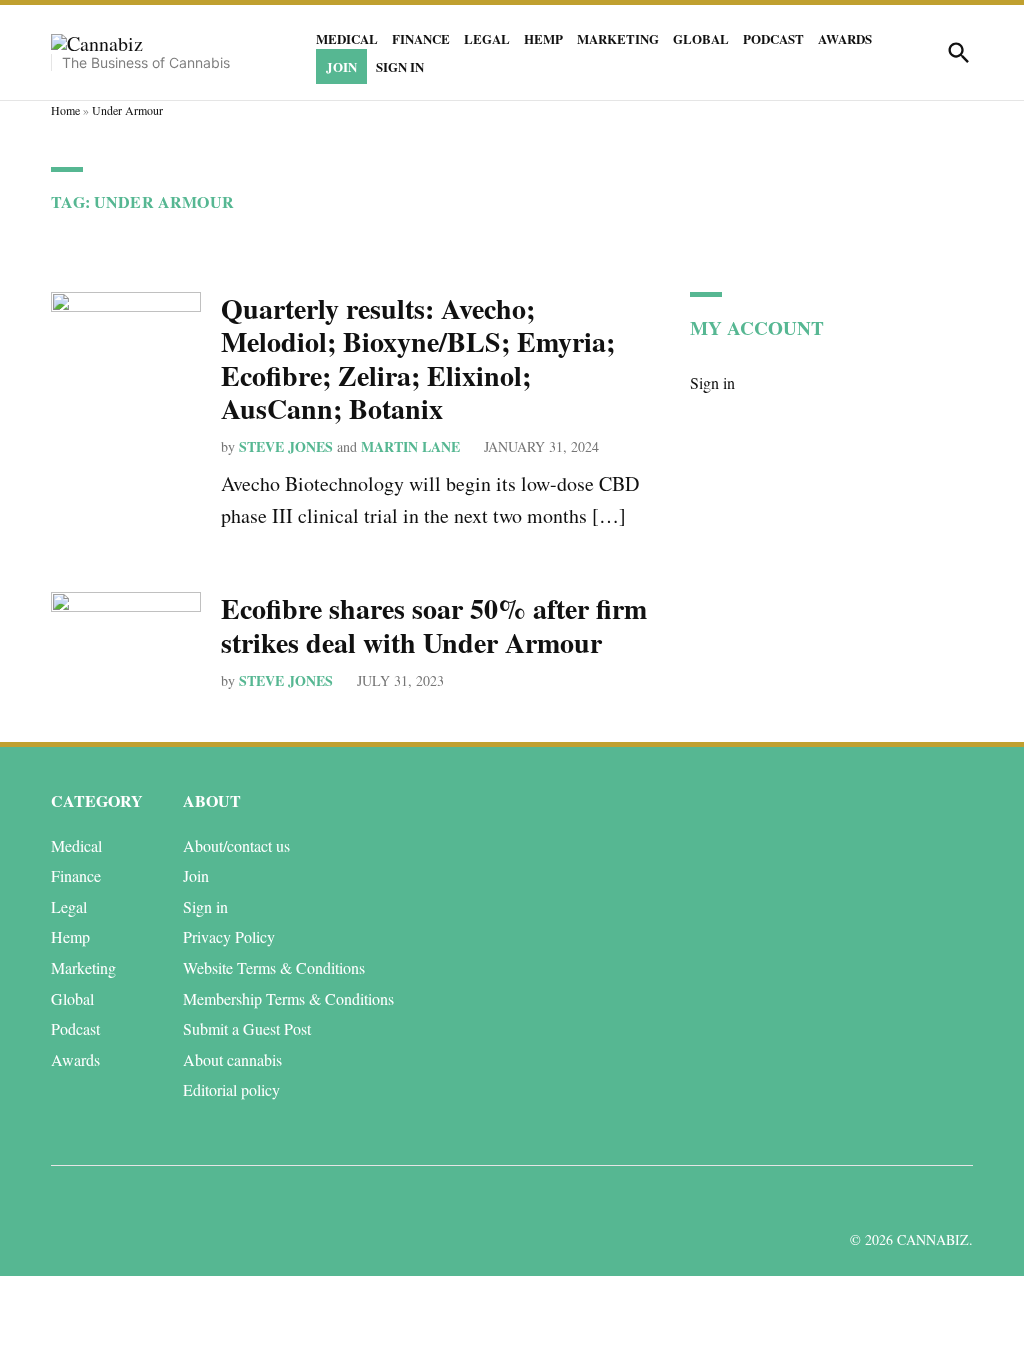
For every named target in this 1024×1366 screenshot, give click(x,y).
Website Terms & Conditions (274, 967)
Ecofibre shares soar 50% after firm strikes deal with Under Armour (434, 625)
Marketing (618, 38)
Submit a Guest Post (247, 1028)
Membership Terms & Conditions (288, 998)
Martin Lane (410, 446)
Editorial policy (231, 1089)
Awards (845, 38)
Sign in (400, 66)
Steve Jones (286, 446)
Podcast (773, 38)
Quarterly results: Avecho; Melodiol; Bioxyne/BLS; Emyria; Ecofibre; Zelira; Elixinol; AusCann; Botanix (418, 359)
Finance (421, 38)
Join (341, 66)
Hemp (543, 38)
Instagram (885, 1199)
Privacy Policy (229, 936)
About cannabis (232, 1059)
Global (701, 38)
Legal (487, 38)
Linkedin (840, 1199)
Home (65, 110)
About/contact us (236, 845)
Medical (347, 38)
